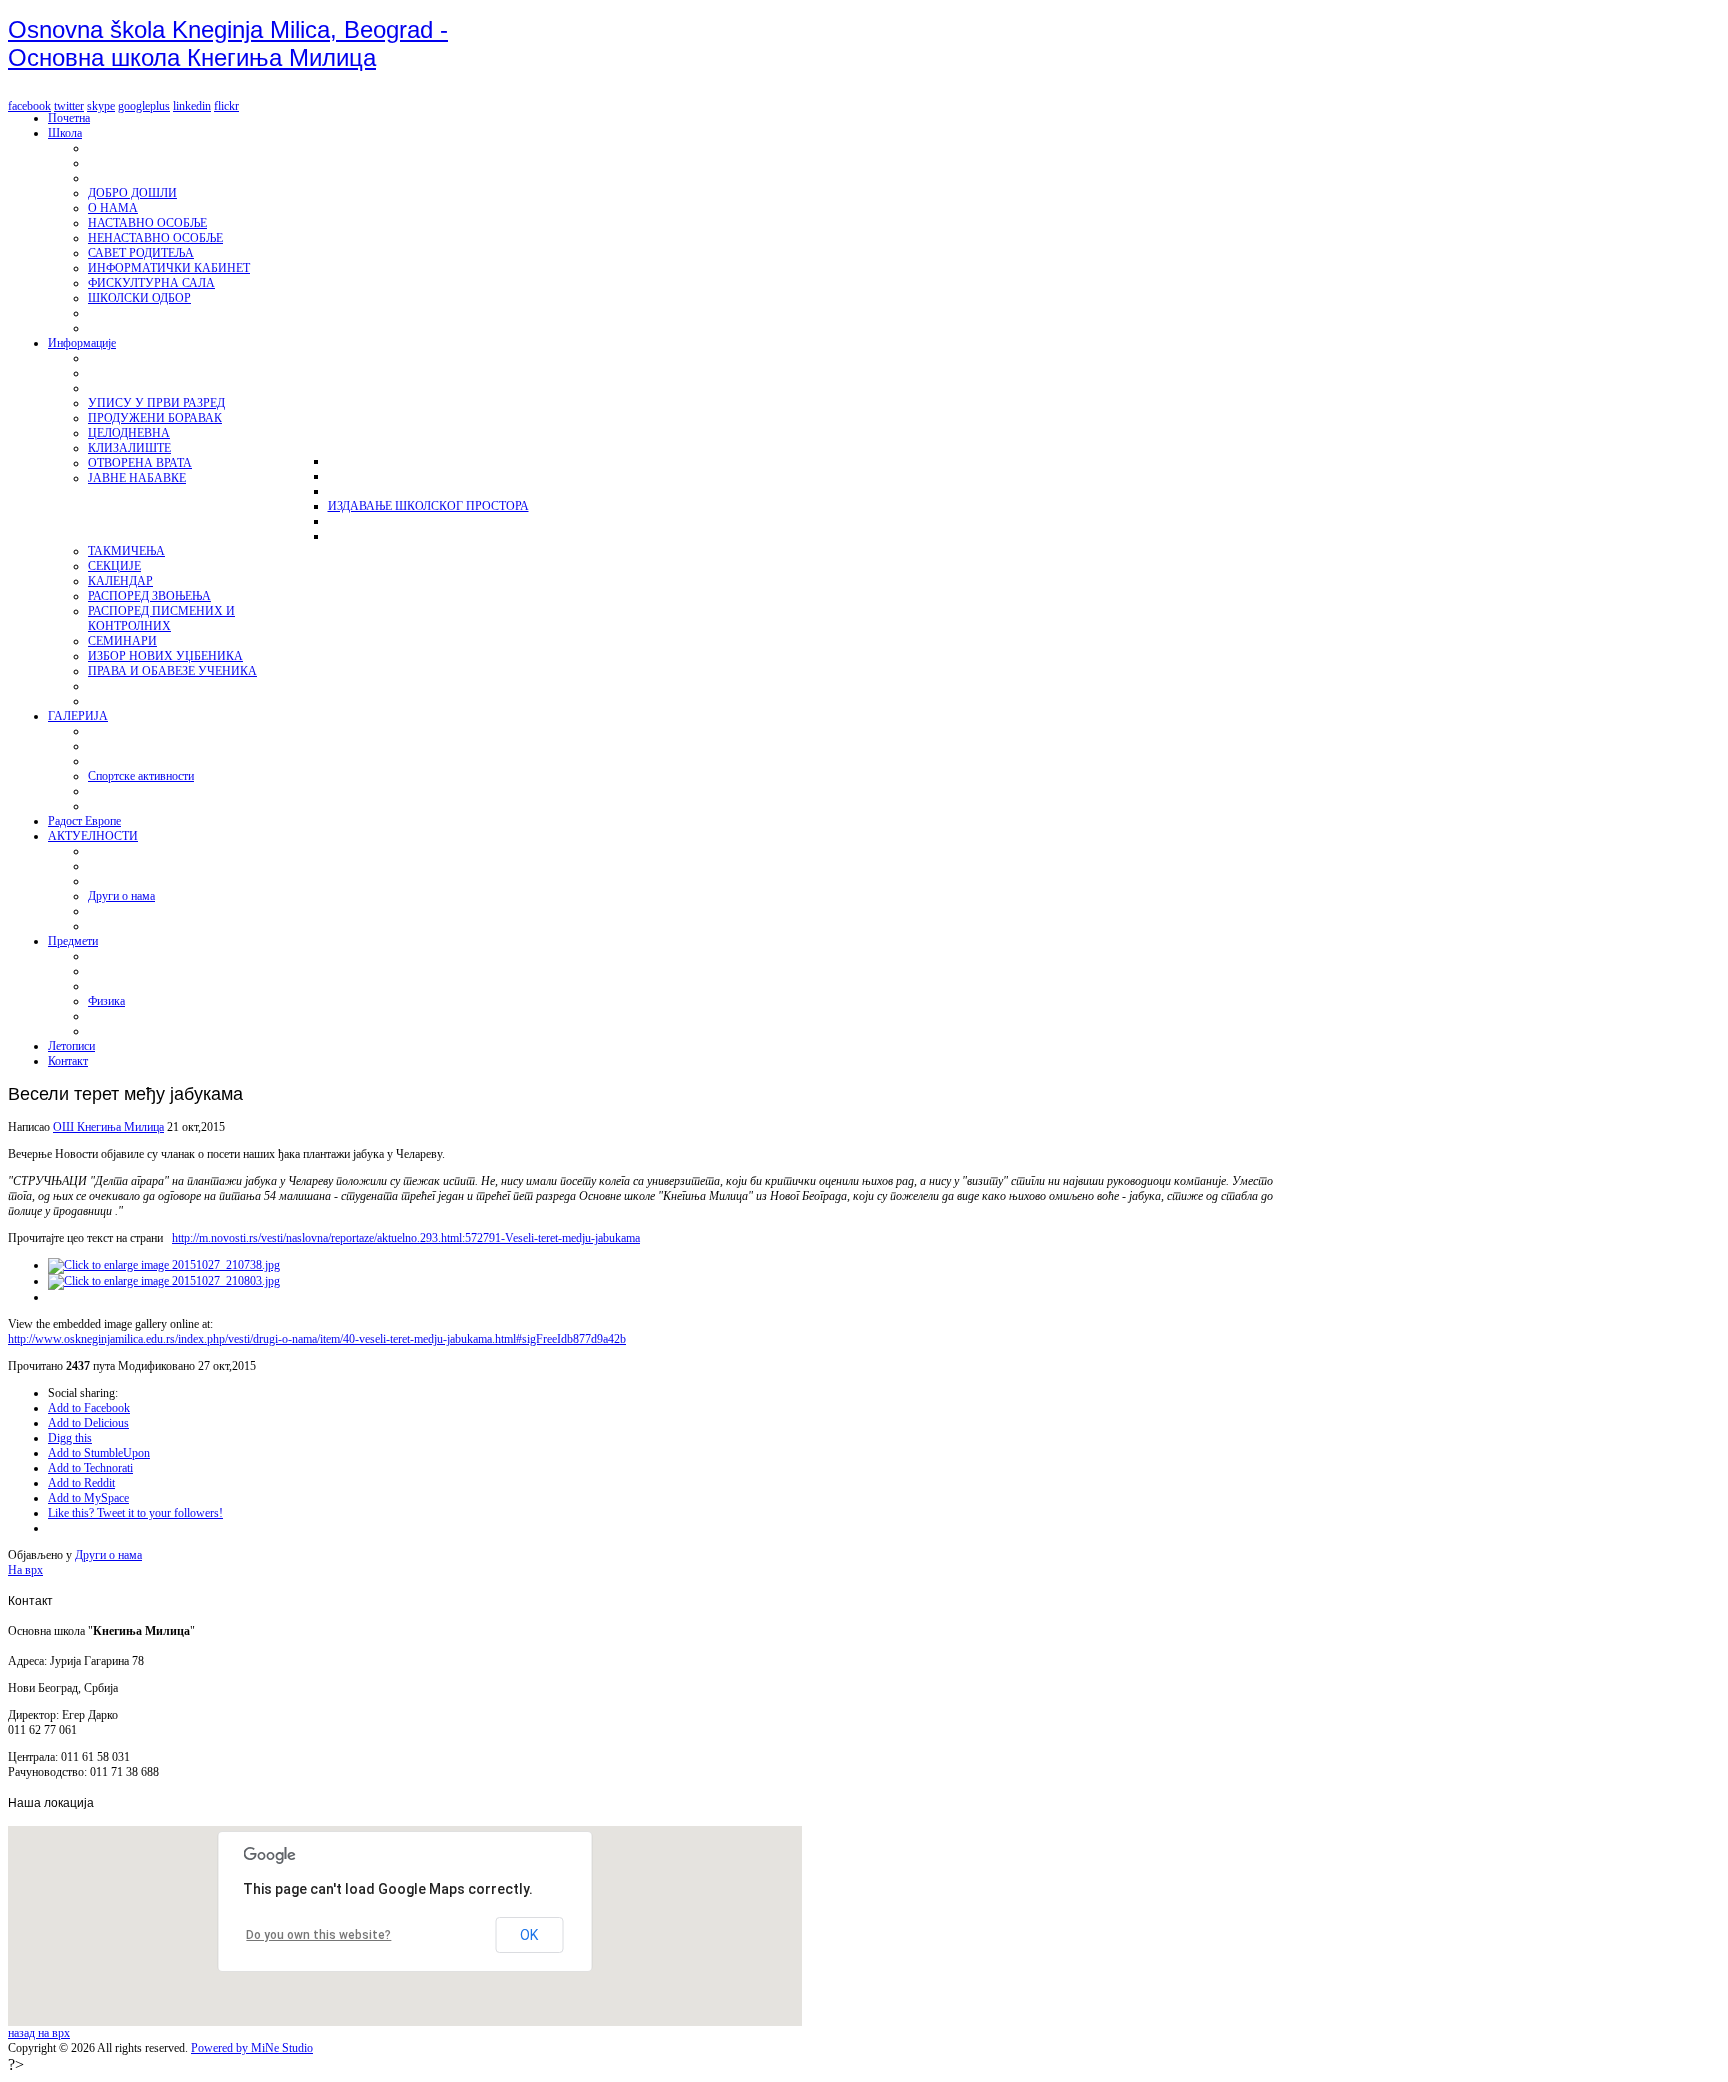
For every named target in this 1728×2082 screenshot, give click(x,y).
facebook (29, 106)
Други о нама (108, 1555)
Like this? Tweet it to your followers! (135, 1513)
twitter (69, 106)
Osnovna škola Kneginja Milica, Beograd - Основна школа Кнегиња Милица (228, 43)
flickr (226, 106)
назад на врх (39, 2033)
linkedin (192, 106)
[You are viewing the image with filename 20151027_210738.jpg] (164, 1265)
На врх (25, 1570)
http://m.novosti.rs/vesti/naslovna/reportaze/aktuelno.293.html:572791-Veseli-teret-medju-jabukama (406, 1238)
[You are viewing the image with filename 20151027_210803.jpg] (164, 1281)
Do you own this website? (318, 1935)
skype (101, 106)
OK (529, 1935)
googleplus (144, 106)
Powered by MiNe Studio (252, 2048)
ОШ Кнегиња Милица (108, 1127)
